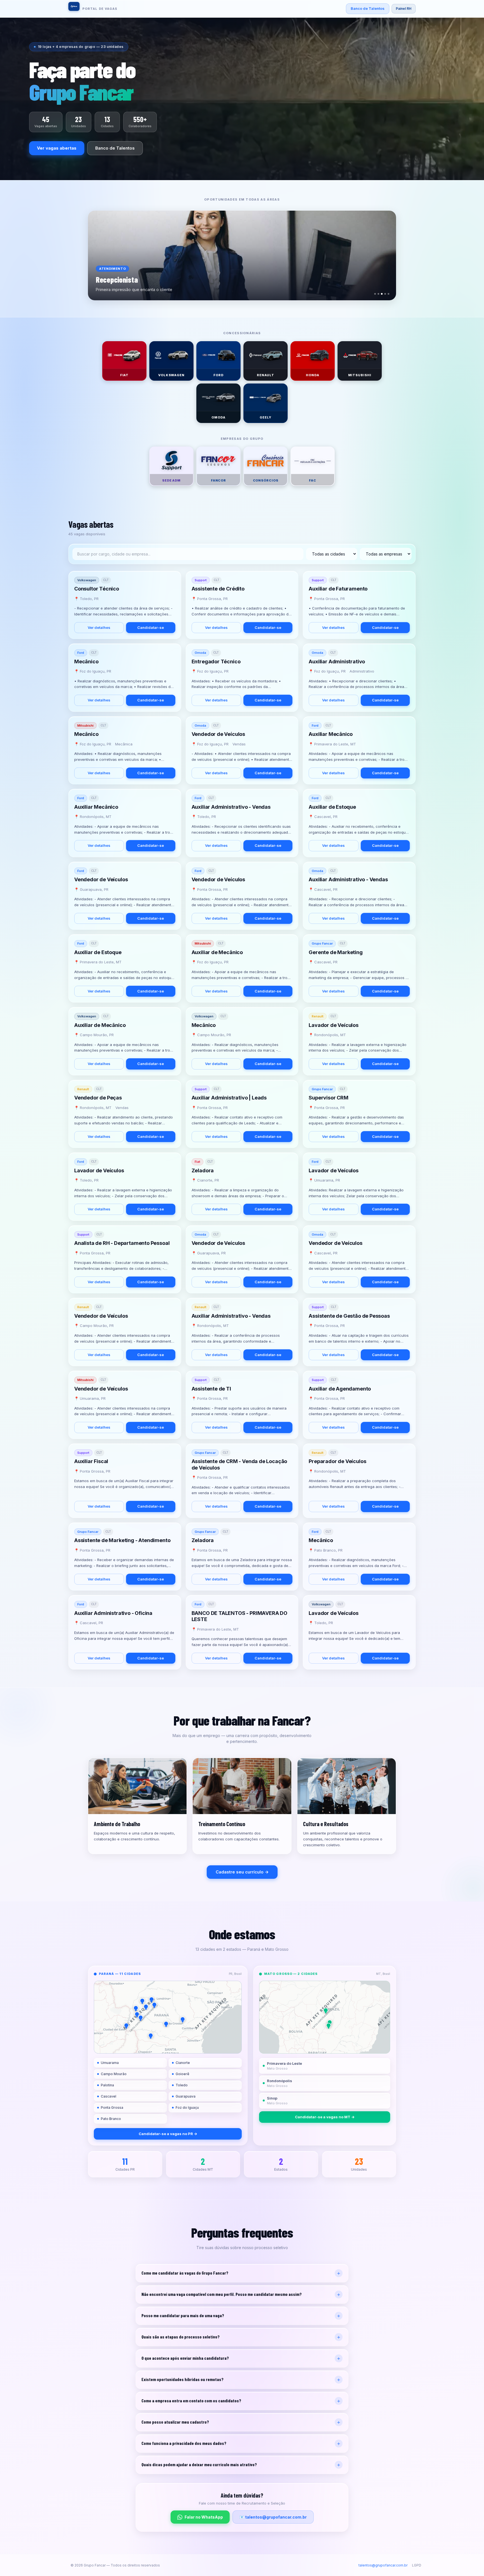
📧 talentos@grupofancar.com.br (273, 2517)
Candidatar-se (151, 627)
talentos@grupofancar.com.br (383, 2565)
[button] (142, 2001)
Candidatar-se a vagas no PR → (168, 2134)
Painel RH (404, 9)
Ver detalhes (99, 627)
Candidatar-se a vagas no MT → (325, 2117)
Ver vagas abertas (57, 148)
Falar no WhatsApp (204, 2517)
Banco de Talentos (368, 8)
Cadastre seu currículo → (242, 1872)
